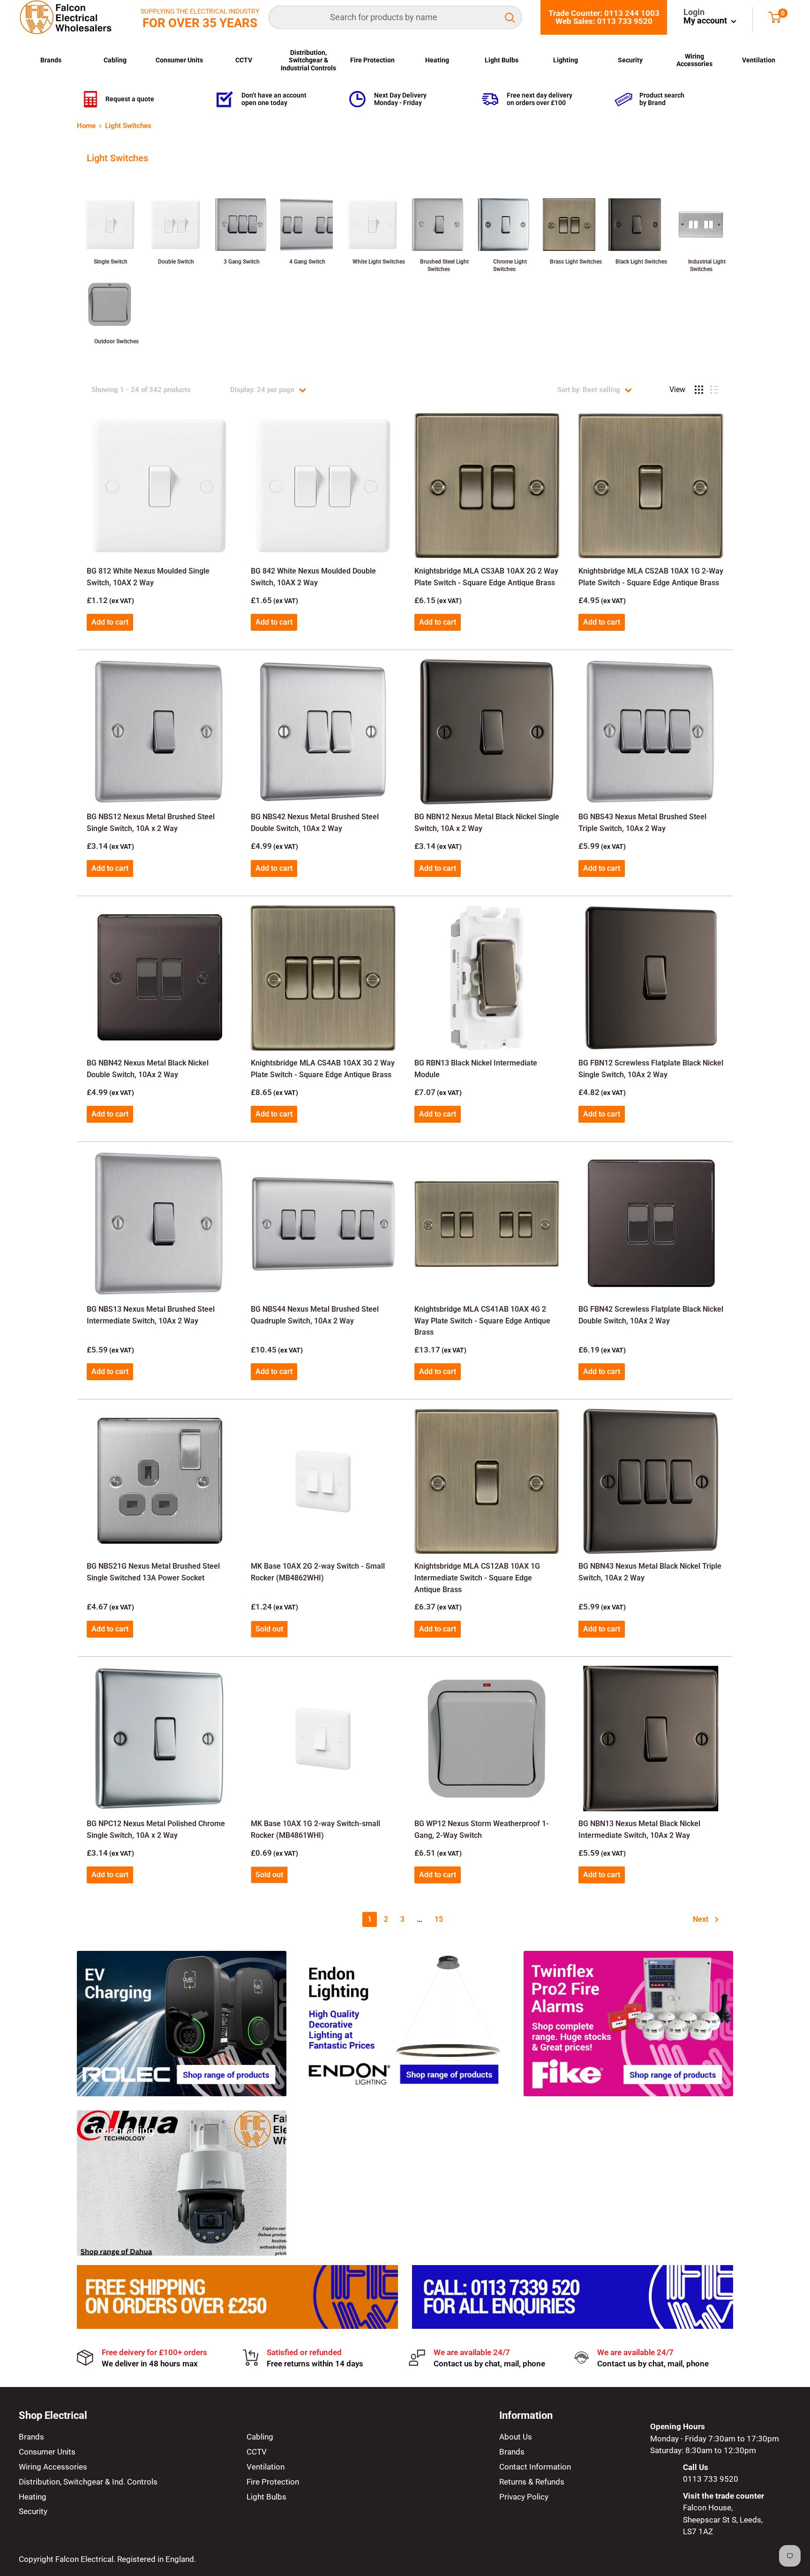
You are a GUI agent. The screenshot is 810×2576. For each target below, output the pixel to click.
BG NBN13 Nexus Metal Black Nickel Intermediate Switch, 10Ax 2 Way (639, 1829)
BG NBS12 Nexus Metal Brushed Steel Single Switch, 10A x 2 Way (151, 823)
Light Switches (128, 126)
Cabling (115, 60)
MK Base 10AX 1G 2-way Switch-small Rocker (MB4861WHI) (315, 1829)
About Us (516, 2437)
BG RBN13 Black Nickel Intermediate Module (476, 1069)
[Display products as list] (714, 390)
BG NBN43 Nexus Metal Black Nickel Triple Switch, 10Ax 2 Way (650, 1572)
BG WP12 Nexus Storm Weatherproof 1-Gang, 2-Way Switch (482, 1829)
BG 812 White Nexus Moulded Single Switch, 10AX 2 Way (148, 577)
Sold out (269, 1629)
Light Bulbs (502, 60)
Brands (51, 60)
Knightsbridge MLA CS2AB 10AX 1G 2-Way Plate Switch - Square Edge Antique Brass (651, 577)
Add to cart (110, 622)
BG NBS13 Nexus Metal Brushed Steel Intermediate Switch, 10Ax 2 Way (151, 1315)
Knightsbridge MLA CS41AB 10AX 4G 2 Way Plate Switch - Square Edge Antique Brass (482, 1321)
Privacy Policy (524, 2497)
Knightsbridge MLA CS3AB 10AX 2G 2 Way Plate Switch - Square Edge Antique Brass (486, 577)
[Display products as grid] (699, 390)
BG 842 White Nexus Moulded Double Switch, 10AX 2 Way (313, 577)
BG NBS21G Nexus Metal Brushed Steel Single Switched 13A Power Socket (153, 1572)
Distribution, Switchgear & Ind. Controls (88, 2482)
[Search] (510, 17)
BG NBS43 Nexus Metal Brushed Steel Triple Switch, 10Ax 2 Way (642, 823)
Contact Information (535, 2467)
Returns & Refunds (532, 2482)
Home (86, 126)
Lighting (566, 60)
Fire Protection (372, 60)
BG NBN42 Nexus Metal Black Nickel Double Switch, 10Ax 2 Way (148, 1069)
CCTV (244, 60)
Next (701, 1919)
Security (630, 60)
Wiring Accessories (694, 60)
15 (439, 1919)
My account (706, 20)
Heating (437, 60)
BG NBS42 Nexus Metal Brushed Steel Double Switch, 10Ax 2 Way (315, 823)
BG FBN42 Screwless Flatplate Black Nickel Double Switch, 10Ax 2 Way (651, 1315)
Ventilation (759, 60)
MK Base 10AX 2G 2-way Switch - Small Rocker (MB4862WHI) (318, 1572)
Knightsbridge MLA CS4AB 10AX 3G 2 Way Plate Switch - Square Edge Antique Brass (323, 1069)
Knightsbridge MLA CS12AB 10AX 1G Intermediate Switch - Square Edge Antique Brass (477, 1578)
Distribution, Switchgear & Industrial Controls (308, 60)
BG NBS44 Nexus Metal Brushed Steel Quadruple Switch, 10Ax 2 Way (315, 1315)
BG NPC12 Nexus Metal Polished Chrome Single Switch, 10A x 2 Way (156, 1829)
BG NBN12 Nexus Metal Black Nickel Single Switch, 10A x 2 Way (487, 823)
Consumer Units (179, 60)
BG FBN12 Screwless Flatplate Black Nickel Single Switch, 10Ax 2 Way (651, 1069)
